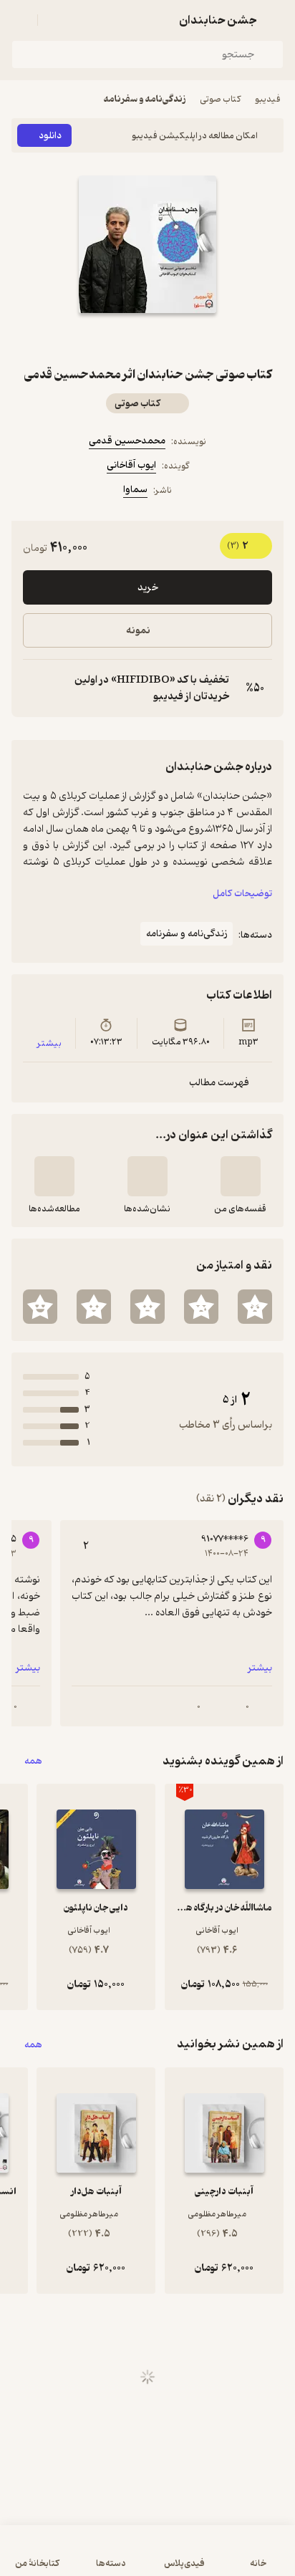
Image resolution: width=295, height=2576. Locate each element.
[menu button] (20, 20)
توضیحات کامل (242, 894)
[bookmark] (182, 339)
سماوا (135, 490)
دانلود (50, 136)
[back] (275, 20)
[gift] (147, 339)
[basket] (55, 20)
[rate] (255, 1307)
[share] (113, 339)
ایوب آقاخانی (131, 465)
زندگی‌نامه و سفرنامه (145, 99)
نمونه (138, 631)
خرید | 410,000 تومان (148, 2558)
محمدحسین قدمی (127, 441)
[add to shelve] (241, 1176)
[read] (54, 1176)
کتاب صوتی (220, 99)
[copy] (34, 688)
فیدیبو (268, 99)
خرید (148, 588)
